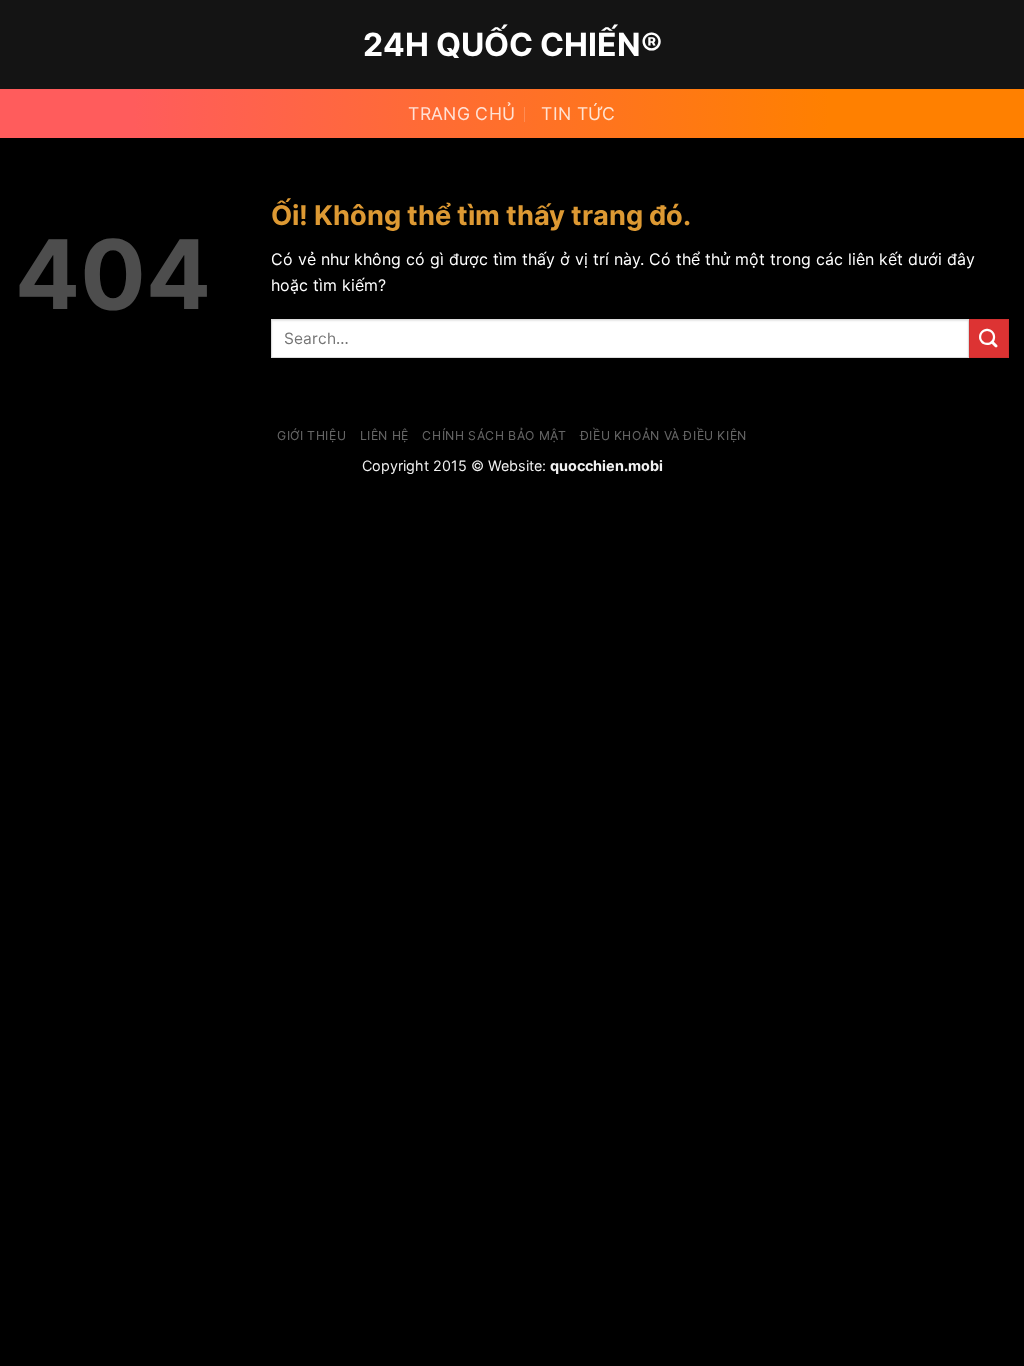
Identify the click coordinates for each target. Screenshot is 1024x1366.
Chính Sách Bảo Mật (494, 435)
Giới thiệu (311, 435)
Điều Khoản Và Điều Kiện (663, 435)
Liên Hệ (384, 435)
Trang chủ (461, 113)
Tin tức (578, 113)
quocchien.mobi (606, 465)
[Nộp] (989, 338)
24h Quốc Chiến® (512, 45)
